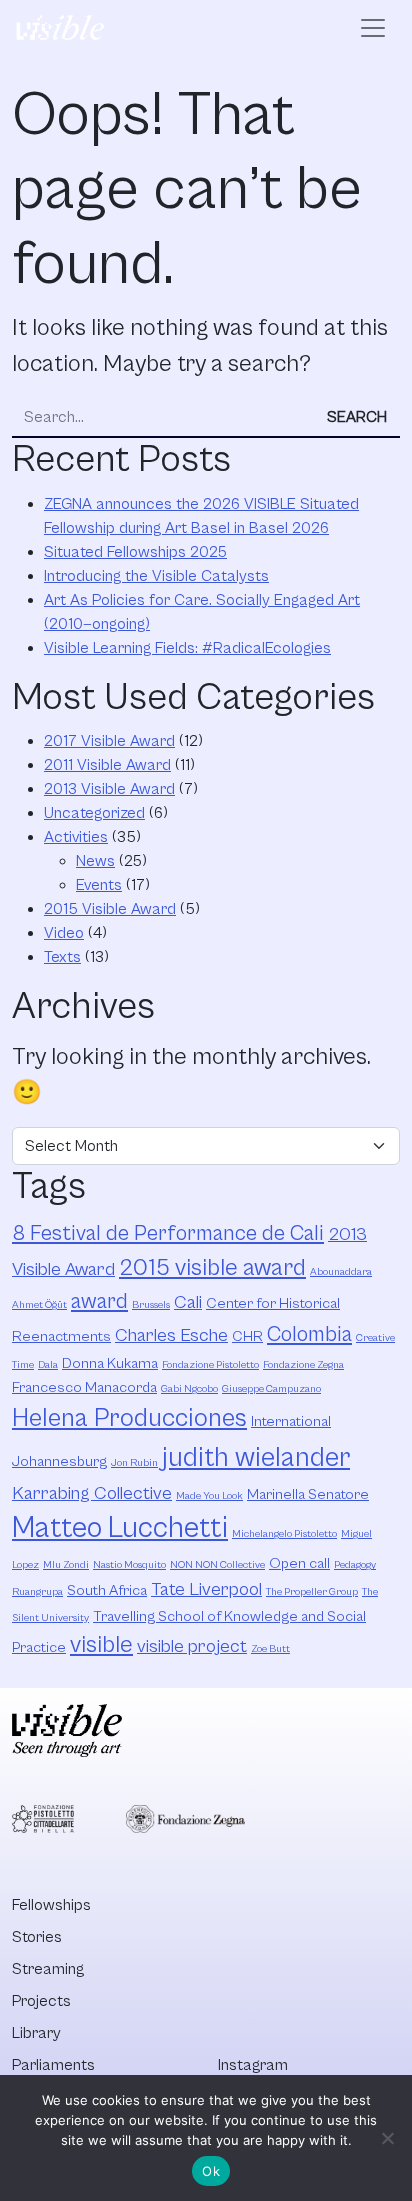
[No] (387, 2138)
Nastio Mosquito (129, 1565)
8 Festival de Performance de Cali (168, 1233)
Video (64, 933)
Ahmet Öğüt (39, 1305)
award (99, 1301)
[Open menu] (373, 28)
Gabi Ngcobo (189, 1389)
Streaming (48, 1969)
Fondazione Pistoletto (210, 1365)
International (291, 1421)
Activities (76, 837)
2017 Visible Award (109, 741)
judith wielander (256, 1458)
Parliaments (53, 2065)
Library (36, 2033)
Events (99, 885)
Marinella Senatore (308, 1494)
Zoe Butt (270, 1649)
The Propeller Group (312, 1592)
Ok (211, 2171)
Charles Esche (171, 1335)
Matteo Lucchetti (120, 1528)
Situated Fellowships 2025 (135, 552)
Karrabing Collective (92, 1493)
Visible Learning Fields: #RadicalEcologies (187, 648)
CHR (247, 1336)
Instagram (253, 2065)
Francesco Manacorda (84, 1387)
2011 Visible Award (107, 765)
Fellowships (51, 1905)
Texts (62, 957)
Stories (37, 1937)
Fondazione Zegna (303, 1365)
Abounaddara (341, 1272)
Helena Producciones (129, 1418)
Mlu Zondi (66, 1565)
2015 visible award (212, 1268)
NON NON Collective (217, 1565)
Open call (299, 1563)
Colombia (309, 1334)
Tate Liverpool (206, 1589)
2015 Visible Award (110, 909)
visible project (192, 1646)
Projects (41, 2001)
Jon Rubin (134, 1463)
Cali (188, 1302)
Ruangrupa (37, 1592)
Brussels (151, 1305)
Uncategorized (94, 813)
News (95, 861)
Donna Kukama (110, 1363)
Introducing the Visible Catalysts (156, 576)
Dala (48, 1365)
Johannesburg (59, 1461)
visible (101, 1645)
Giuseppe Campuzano (271, 1389)
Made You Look (209, 1496)
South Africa (107, 1590)
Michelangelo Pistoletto (284, 1534)
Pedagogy (355, 1565)
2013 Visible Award (109, 789)
